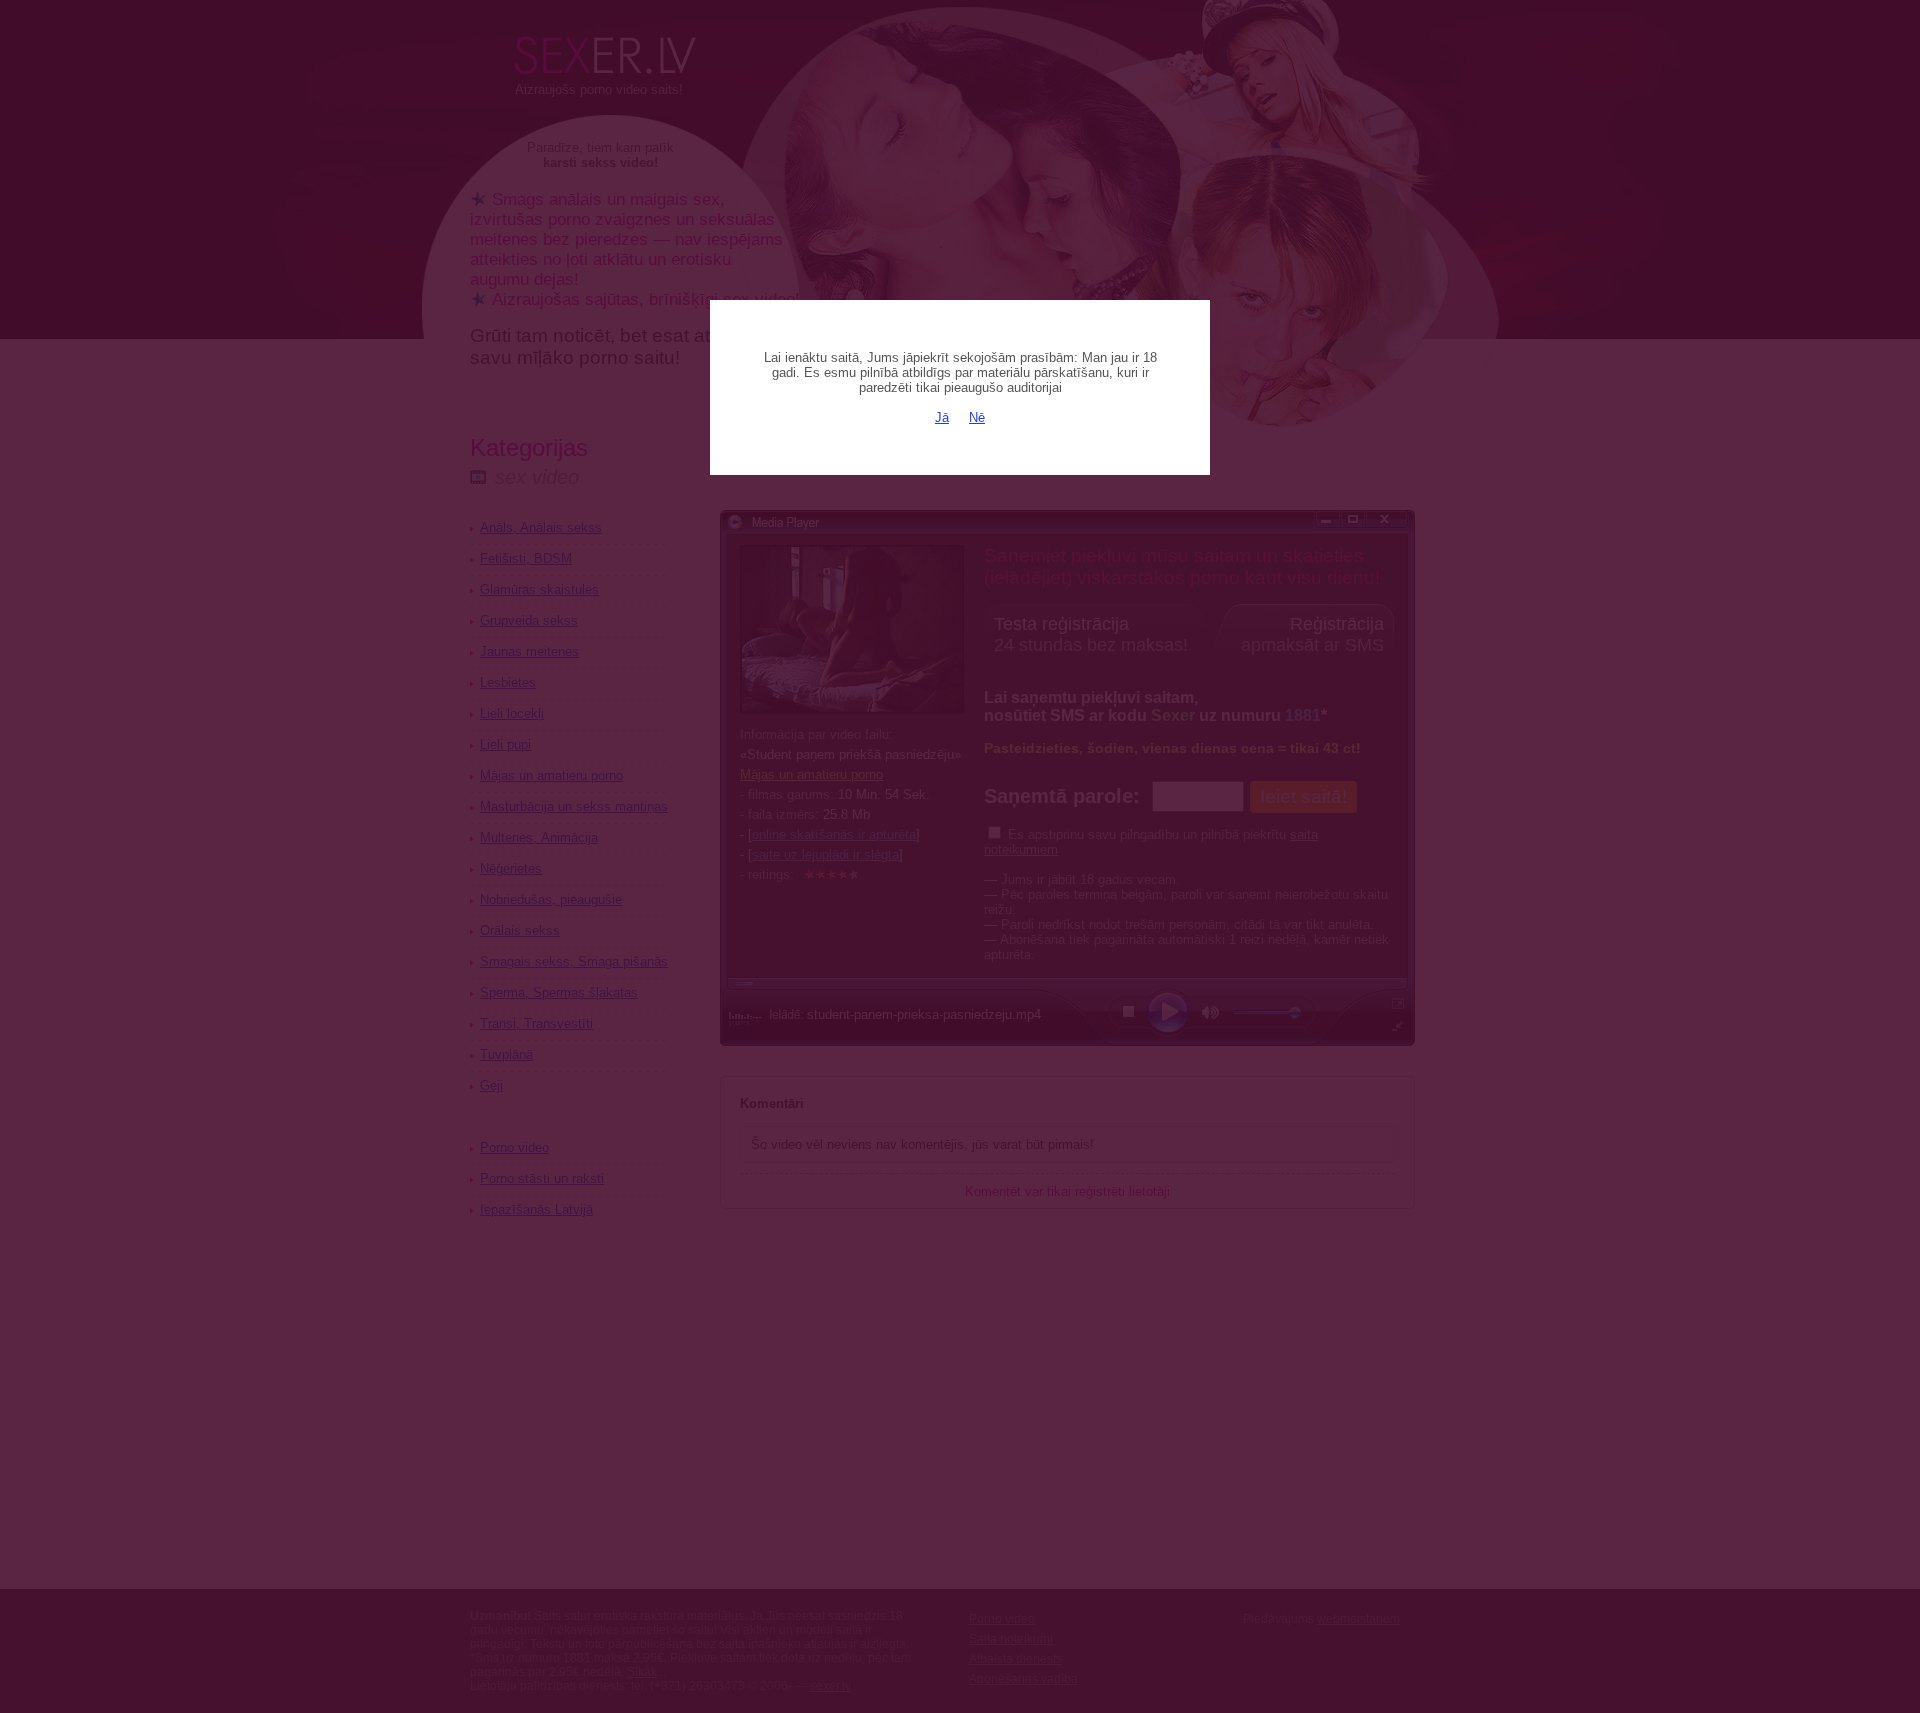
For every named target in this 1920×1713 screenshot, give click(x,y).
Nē (977, 417)
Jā (942, 417)
